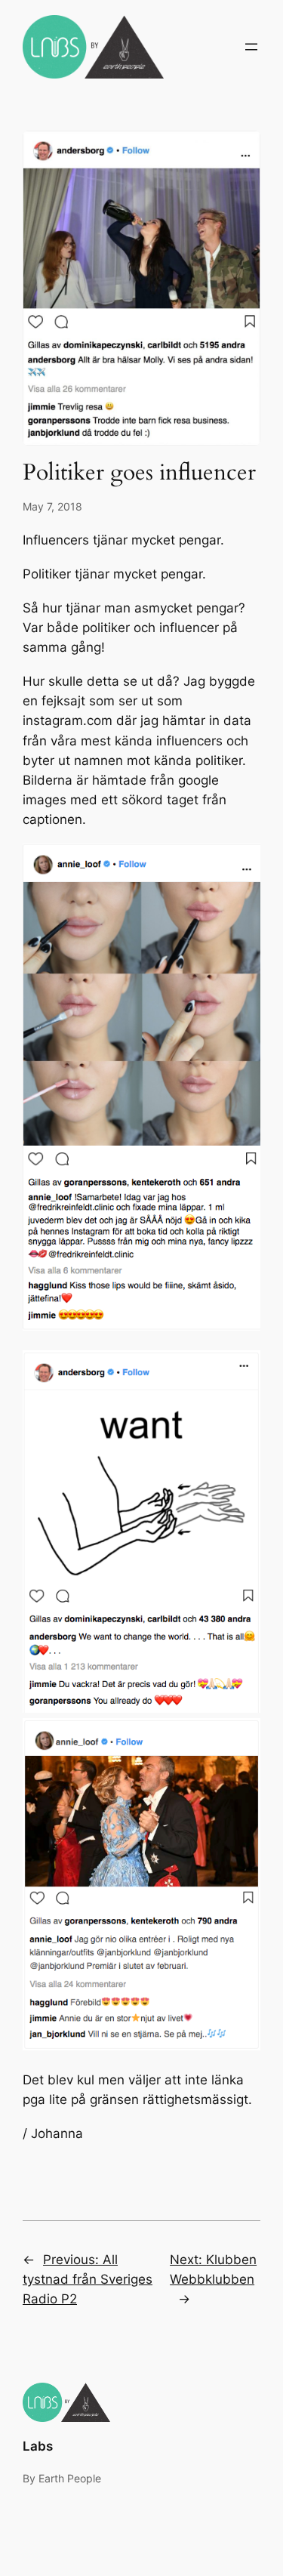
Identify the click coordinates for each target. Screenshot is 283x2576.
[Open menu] (251, 47)
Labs (38, 2446)
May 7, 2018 (52, 506)
